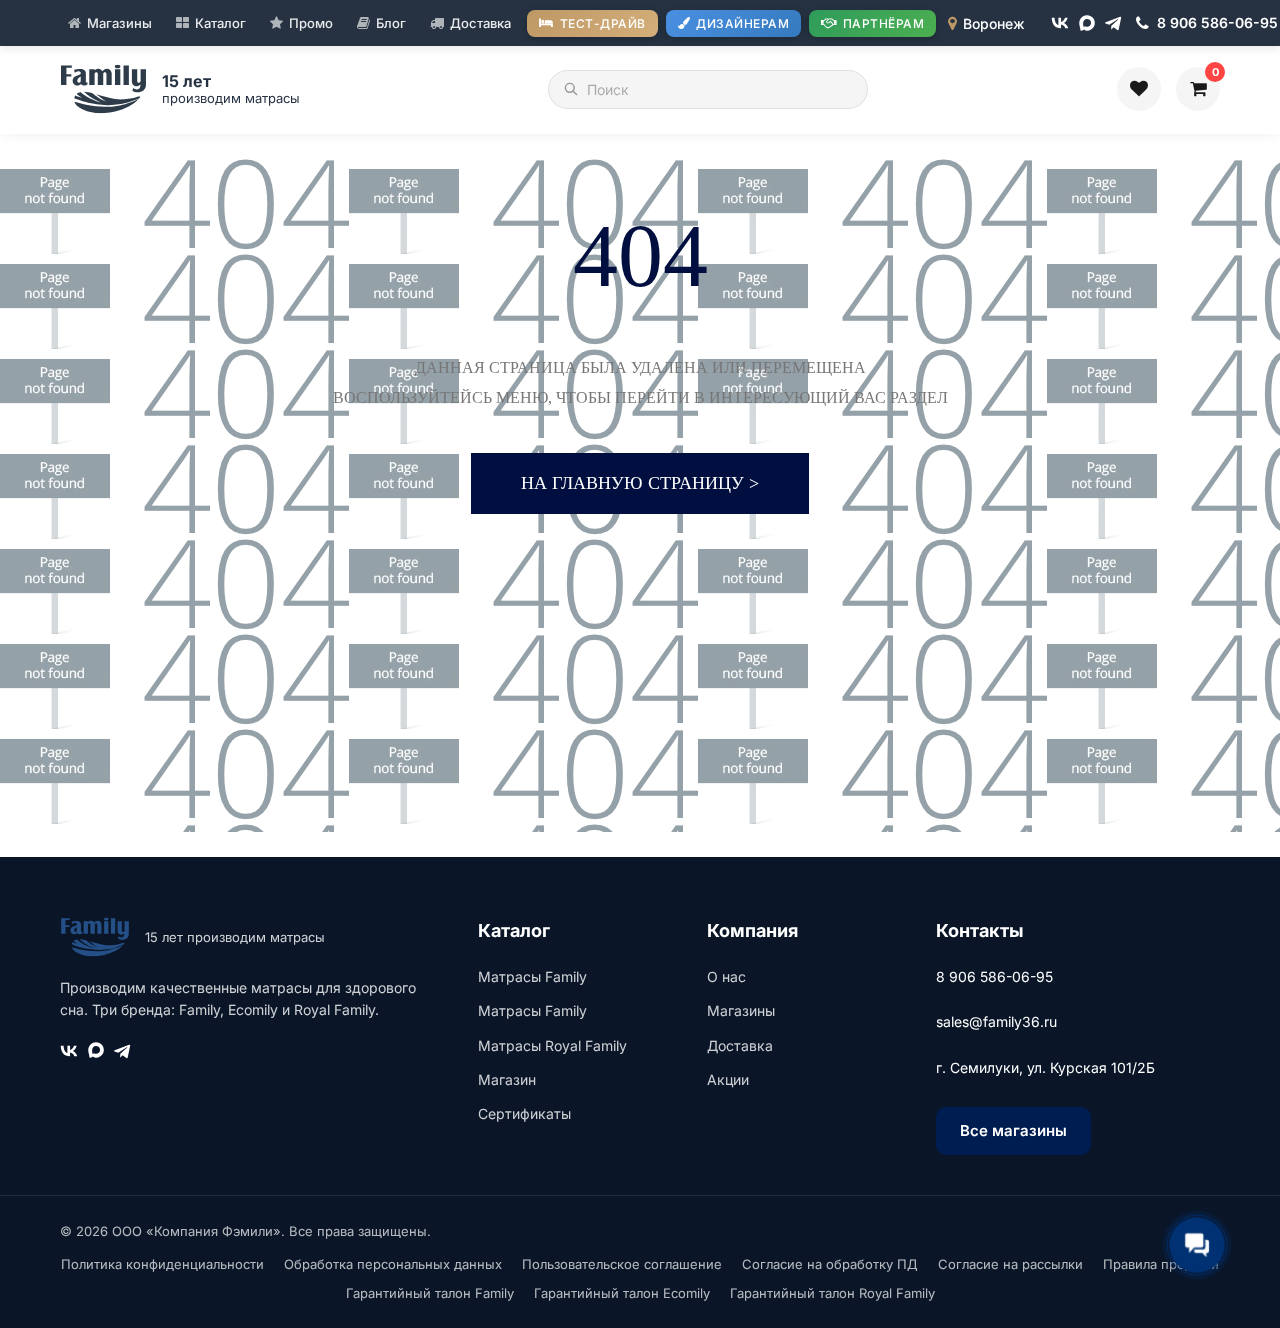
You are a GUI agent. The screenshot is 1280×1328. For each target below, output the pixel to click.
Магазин (507, 1079)
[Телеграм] (1113, 23)
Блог (391, 23)
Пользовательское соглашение (622, 1264)
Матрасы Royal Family (552, 1045)
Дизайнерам (742, 23)
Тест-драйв (603, 23)
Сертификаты (524, 1113)
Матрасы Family (532, 976)
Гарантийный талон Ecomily (622, 1293)
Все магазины (1013, 1130)
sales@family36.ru (996, 1021)
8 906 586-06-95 (994, 976)
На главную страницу (640, 483)
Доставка (480, 23)
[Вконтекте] (1060, 23)
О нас (726, 976)
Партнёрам (884, 23)
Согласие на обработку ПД (830, 1264)
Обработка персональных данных (393, 1264)
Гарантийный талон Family (430, 1293)
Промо (311, 23)
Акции (728, 1079)
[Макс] (1087, 23)
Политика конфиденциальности (162, 1264)
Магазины (119, 23)
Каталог (220, 23)
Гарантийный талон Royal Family (832, 1293)
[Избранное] (1139, 89)
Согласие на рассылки (1010, 1264)
